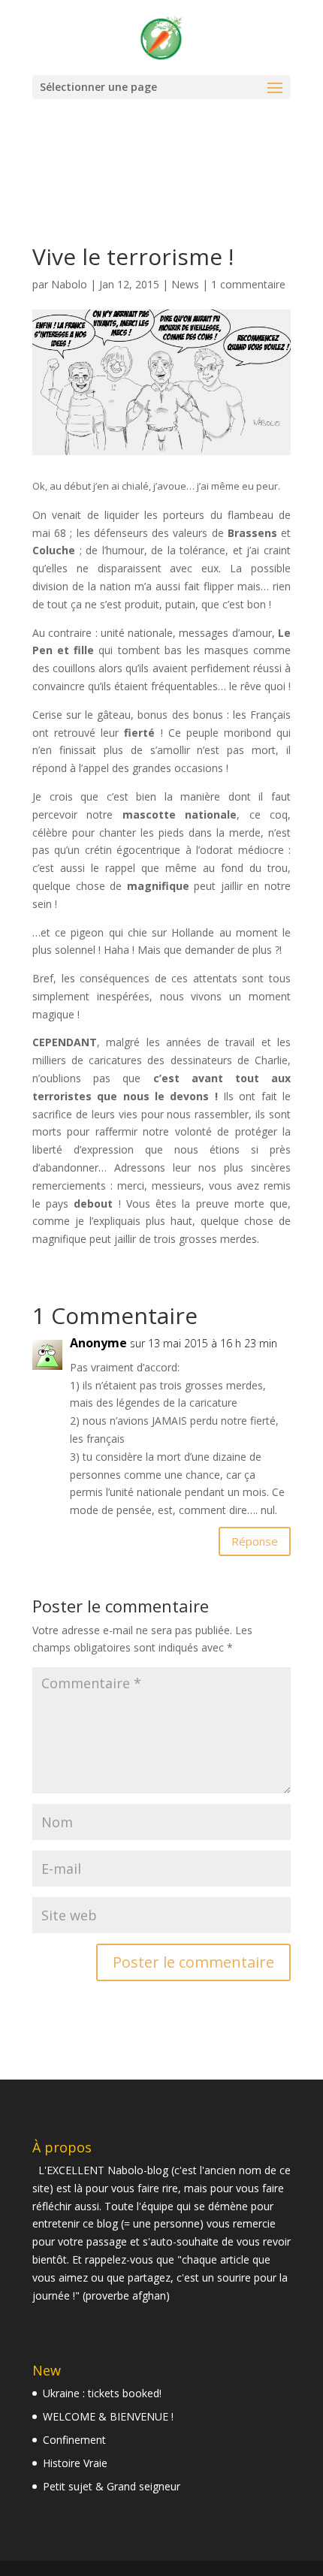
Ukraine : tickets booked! (102, 2393)
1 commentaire (248, 284)
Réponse (255, 1541)
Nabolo (69, 284)
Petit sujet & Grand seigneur (112, 2486)
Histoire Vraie (75, 2463)
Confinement (74, 2440)
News (185, 284)
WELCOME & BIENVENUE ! (108, 2416)
